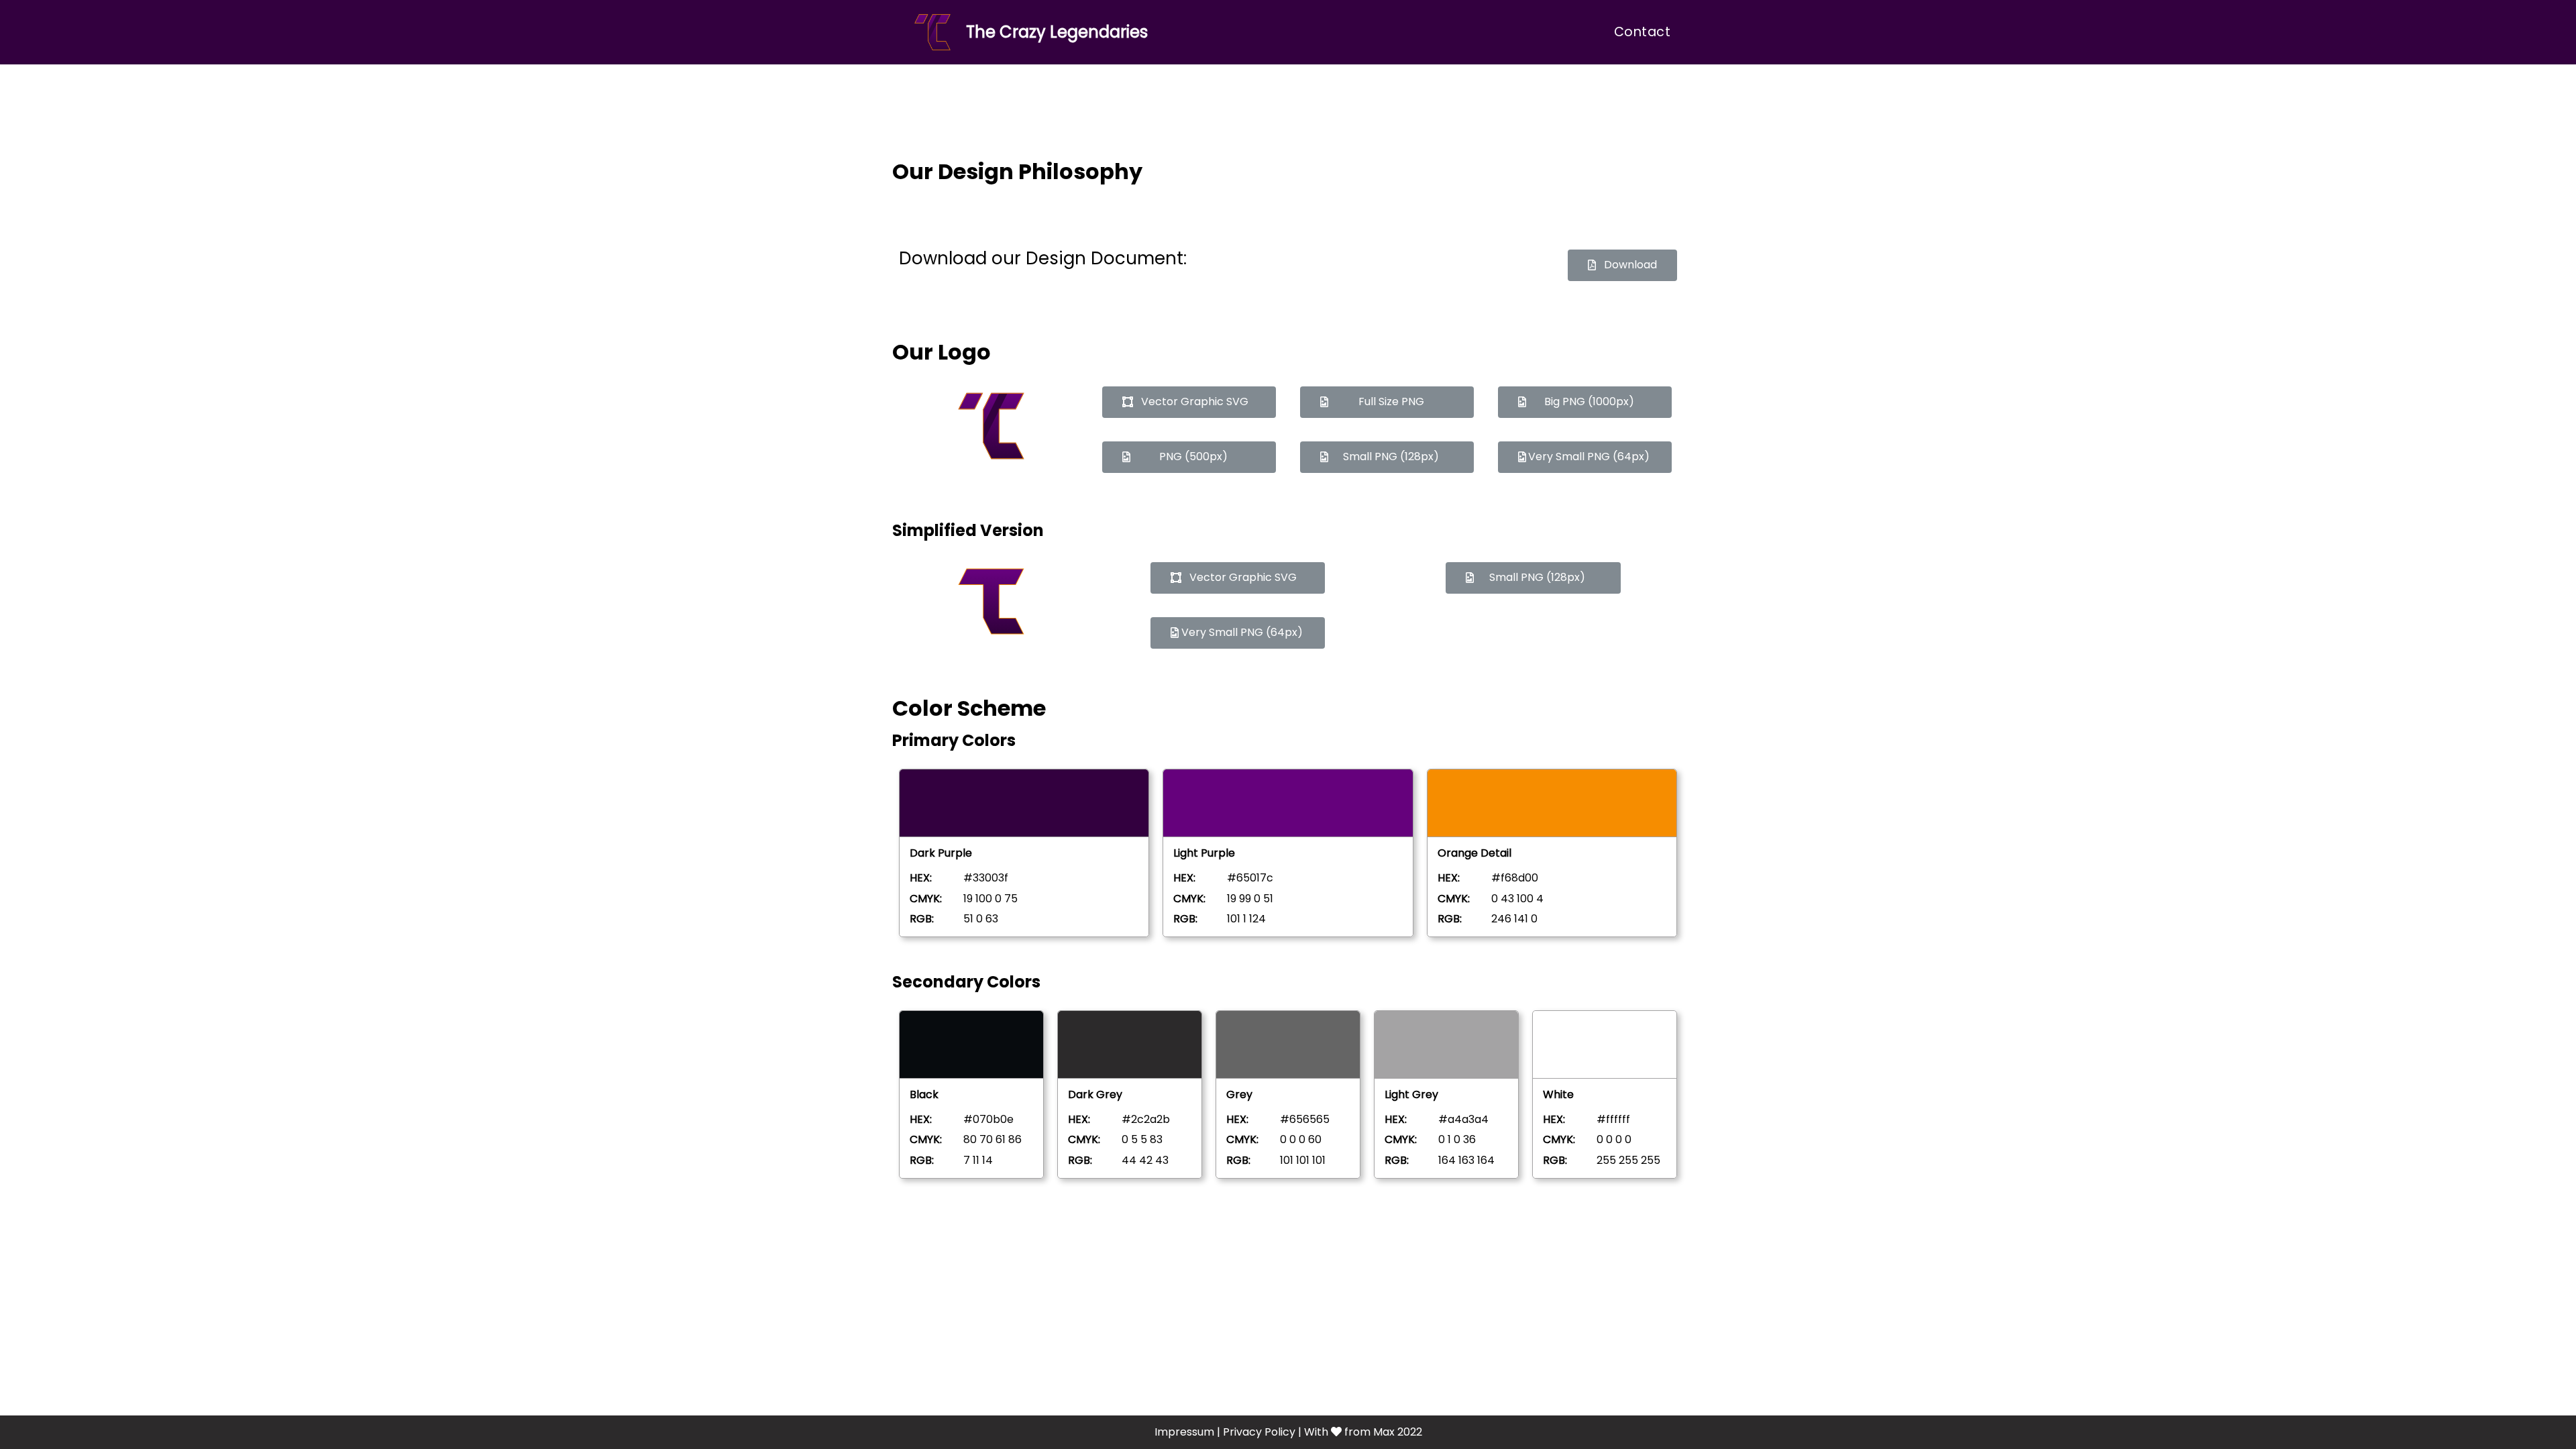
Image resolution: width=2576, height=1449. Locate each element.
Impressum (1184, 1432)
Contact (1643, 32)
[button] (1622, 265)
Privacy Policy (1259, 1432)
